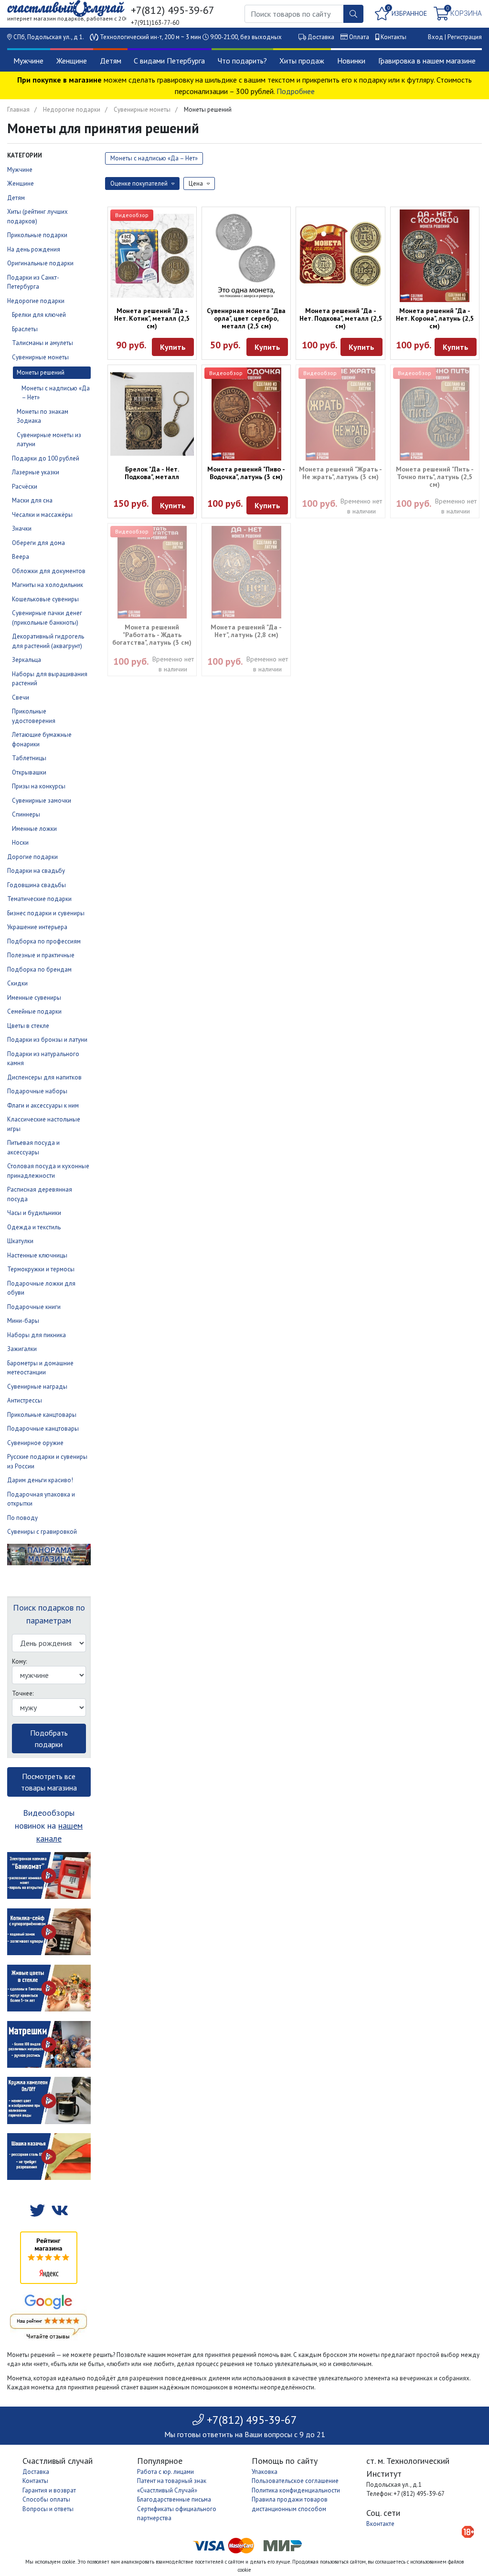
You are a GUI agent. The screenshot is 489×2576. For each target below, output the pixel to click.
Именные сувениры (34, 998)
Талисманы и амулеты (43, 343)
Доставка (321, 37)
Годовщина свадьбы (37, 885)
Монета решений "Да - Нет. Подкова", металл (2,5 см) (341, 318)
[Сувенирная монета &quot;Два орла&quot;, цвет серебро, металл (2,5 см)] (246, 256)
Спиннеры (26, 814)
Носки (20, 843)
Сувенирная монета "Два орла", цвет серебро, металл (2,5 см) (246, 318)
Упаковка (265, 2472)
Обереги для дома (38, 543)
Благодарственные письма (174, 2499)
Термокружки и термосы (41, 1269)
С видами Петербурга (169, 61)
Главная (18, 110)
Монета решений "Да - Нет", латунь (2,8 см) (246, 631)
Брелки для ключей (39, 315)
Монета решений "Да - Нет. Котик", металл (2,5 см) (152, 318)
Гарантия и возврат (49, 2490)
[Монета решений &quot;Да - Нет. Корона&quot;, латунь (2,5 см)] (435, 256)
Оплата (359, 37)
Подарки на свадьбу (36, 871)
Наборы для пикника (37, 1335)
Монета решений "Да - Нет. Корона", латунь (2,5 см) (435, 318)
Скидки (17, 983)
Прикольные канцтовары (42, 1415)
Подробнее (296, 91)
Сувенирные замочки (42, 801)
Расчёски (25, 487)
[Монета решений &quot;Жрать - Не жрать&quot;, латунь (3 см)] (340, 414)
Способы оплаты (46, 2499)
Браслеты (25, 329)
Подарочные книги (34, 1307)
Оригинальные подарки (40, 263)
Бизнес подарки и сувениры (46, 913)
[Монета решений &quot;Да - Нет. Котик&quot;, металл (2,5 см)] (152, 256)
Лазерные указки (36, 472)
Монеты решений (41, 372)
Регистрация (465, 37)
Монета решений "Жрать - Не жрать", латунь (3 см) (340, 473)
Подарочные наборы (37, 1091)
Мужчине (28, 61)
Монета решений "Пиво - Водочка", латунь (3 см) (246, 473)
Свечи (21, 697)
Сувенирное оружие (35, 1443)
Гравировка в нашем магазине (427, 61)
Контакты (393, 37)
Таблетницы (29, 758)
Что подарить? (242, 61)
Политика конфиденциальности (296, 2490)
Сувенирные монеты (142, 110)
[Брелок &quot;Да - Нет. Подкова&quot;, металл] (152, 414)
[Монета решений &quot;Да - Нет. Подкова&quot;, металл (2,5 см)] (340, 256)
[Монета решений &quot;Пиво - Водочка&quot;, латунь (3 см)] (246, 414)
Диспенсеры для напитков (44, 1077)
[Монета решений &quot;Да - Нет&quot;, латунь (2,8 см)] (246, 572)
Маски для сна (32, 500)
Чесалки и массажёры (42, 515)
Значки (22, 529)
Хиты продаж (302, 61)
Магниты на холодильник (48, 585)
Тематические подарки (39, 899)
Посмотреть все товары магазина (49, 1782)
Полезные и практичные (41, 955)
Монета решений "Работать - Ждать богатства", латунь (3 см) (152, 635)
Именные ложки (34, 829)
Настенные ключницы (37, 1255)
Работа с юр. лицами (165, 2472)
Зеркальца (27, 660)
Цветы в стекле (28, 1026)
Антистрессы (25, 1400)
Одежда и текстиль (34, 1227)
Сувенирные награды (37, 1387)
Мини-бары (23, 1321)
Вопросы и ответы (48, 2509)
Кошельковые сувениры (45, 599)
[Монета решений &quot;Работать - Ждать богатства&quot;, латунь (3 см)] (152, 572)
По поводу (22, 1518)
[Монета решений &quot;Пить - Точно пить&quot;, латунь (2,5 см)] (435, 414)
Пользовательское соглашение (295, 2481)
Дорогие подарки (32, 857)
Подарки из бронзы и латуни (47, 1040)
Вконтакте (380, 2524)
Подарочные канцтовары (43, 1429)
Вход (436, 37)
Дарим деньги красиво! (40, 1480)
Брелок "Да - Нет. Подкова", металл (152, 473)
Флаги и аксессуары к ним (43, 1105)
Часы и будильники (34, 1213)
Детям (111, 61)
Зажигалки (22, 1349)
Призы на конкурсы (39, 786)
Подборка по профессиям (44, 941)
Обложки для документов (49, 571)
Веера (21, 557)
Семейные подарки (34, 1011)
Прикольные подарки (37, 235)
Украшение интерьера (37, 927)
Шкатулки (20, 1241)
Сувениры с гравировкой (42, 1532)
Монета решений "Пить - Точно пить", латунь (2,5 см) (435, 477)
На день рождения (34, 249)
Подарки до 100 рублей (46, 458)
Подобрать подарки (49, 1738)
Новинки (351, 61)
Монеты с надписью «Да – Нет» (154, 158)
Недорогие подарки (72, 110)
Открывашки (29, 772)
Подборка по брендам (39, 969)
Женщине (72, 61)
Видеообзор (132, 215)
